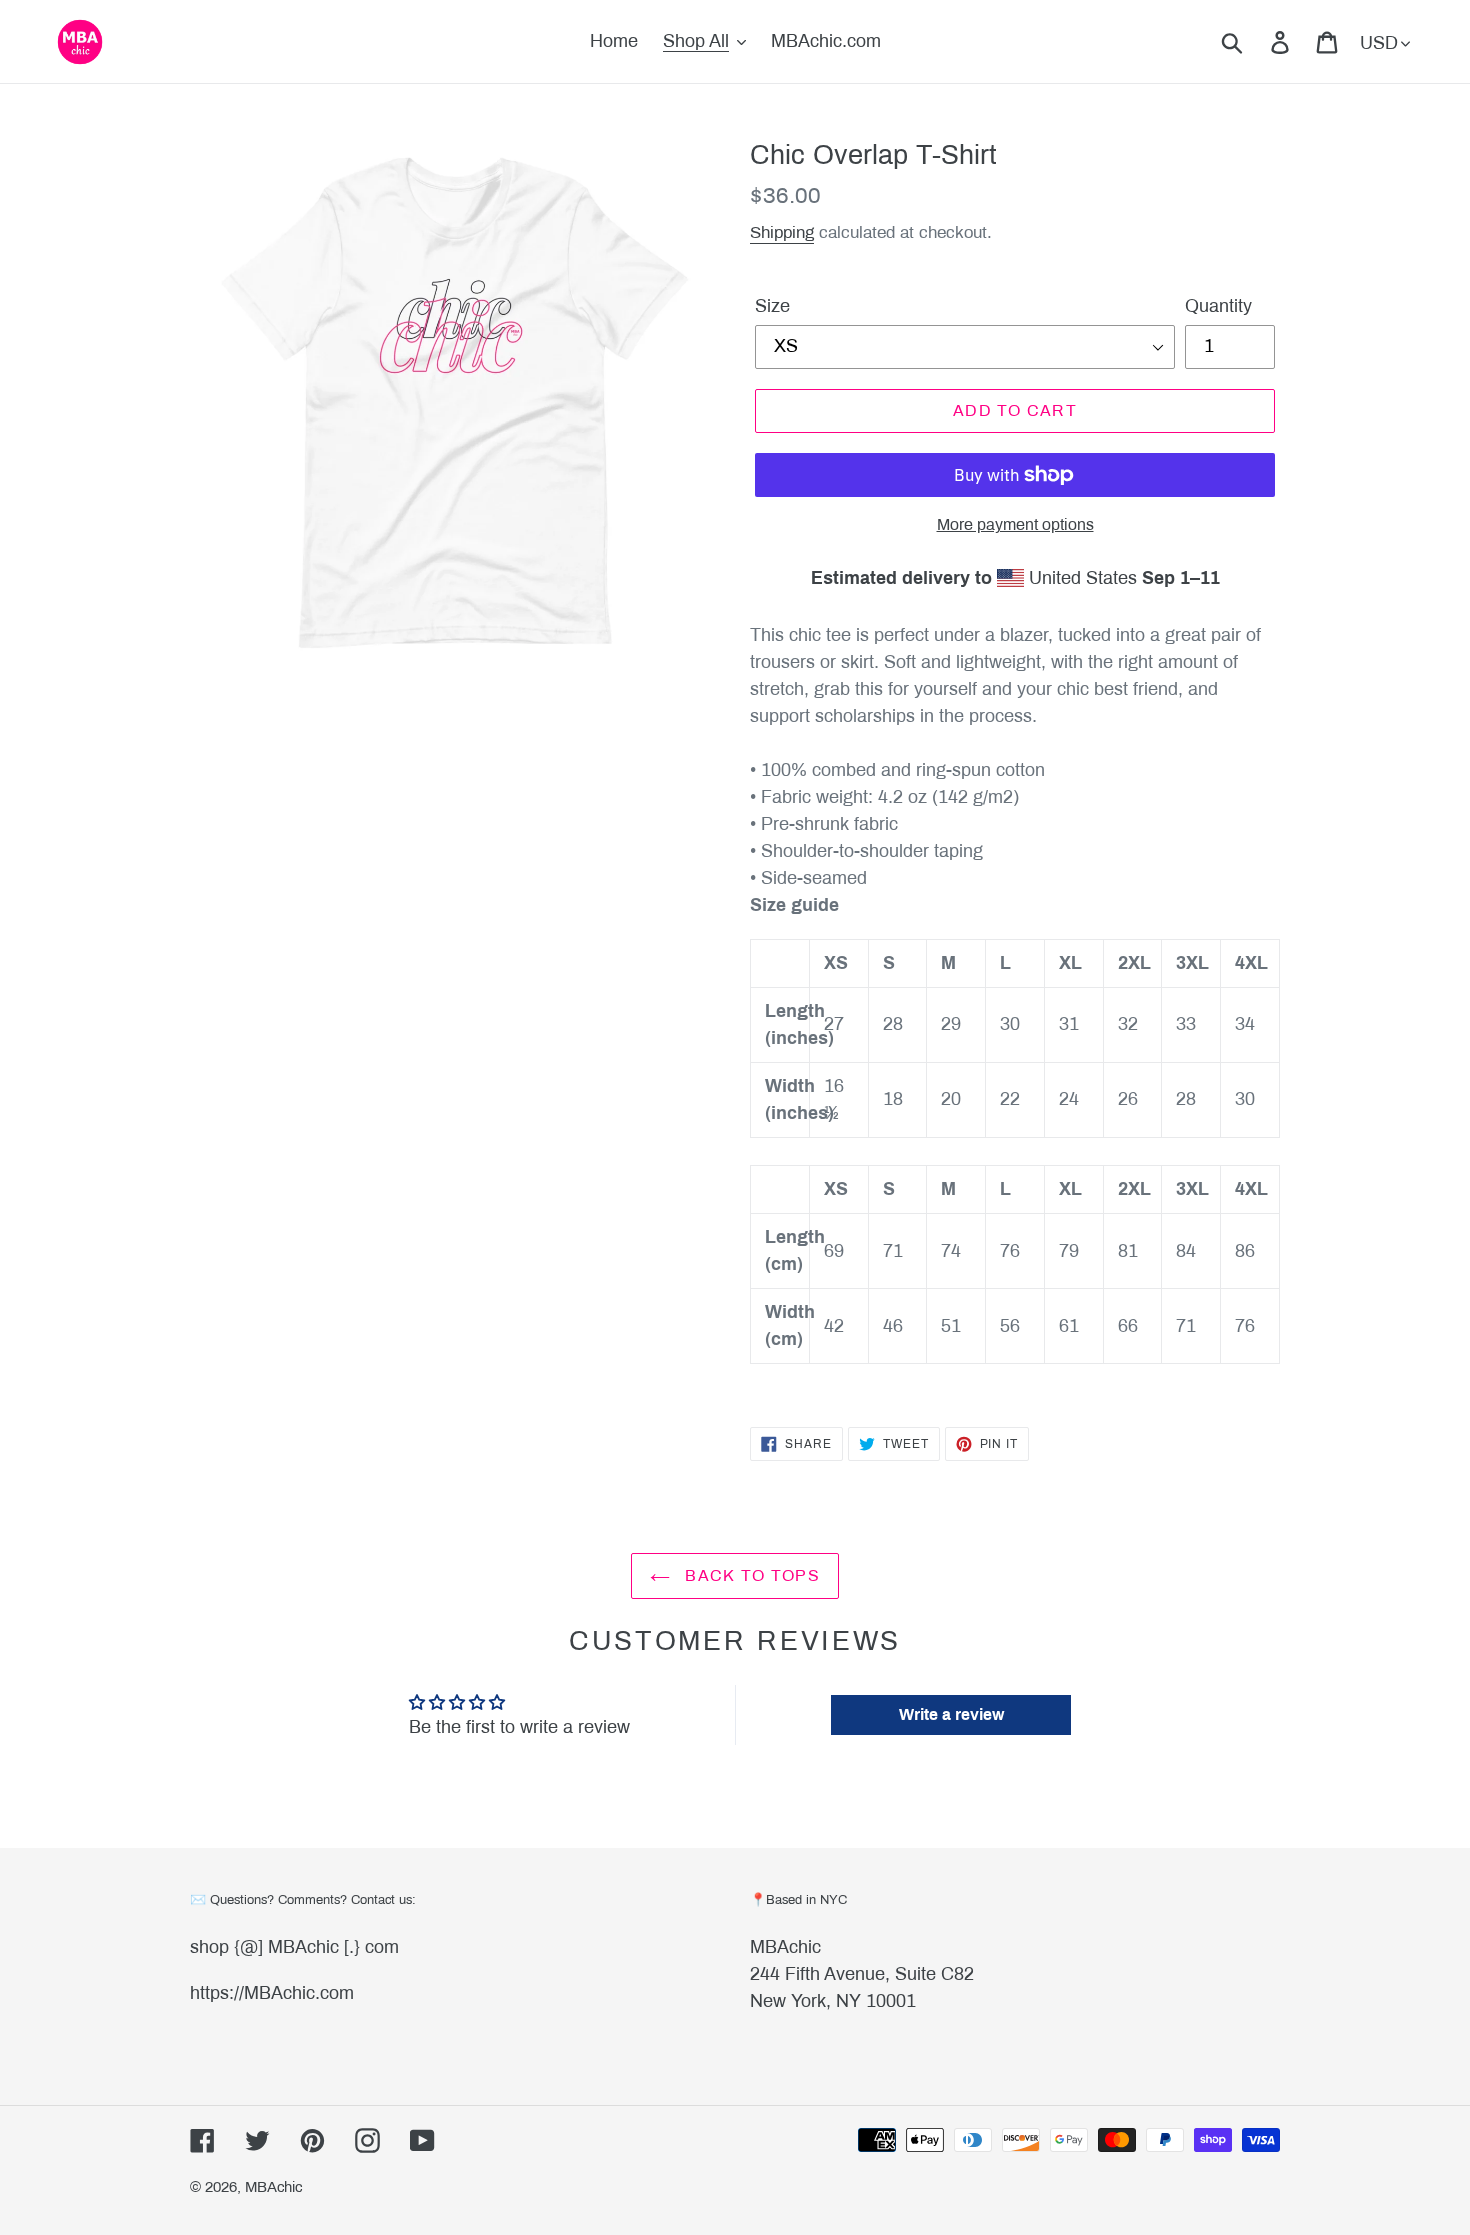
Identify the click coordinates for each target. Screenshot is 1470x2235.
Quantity (1218, 306)
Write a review (951, 1714)
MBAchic (785, 1947)
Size (772, 306)
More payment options (1015, 524)
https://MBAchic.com (272, 1993)
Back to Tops (750, 1575)
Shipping (782, 232)
